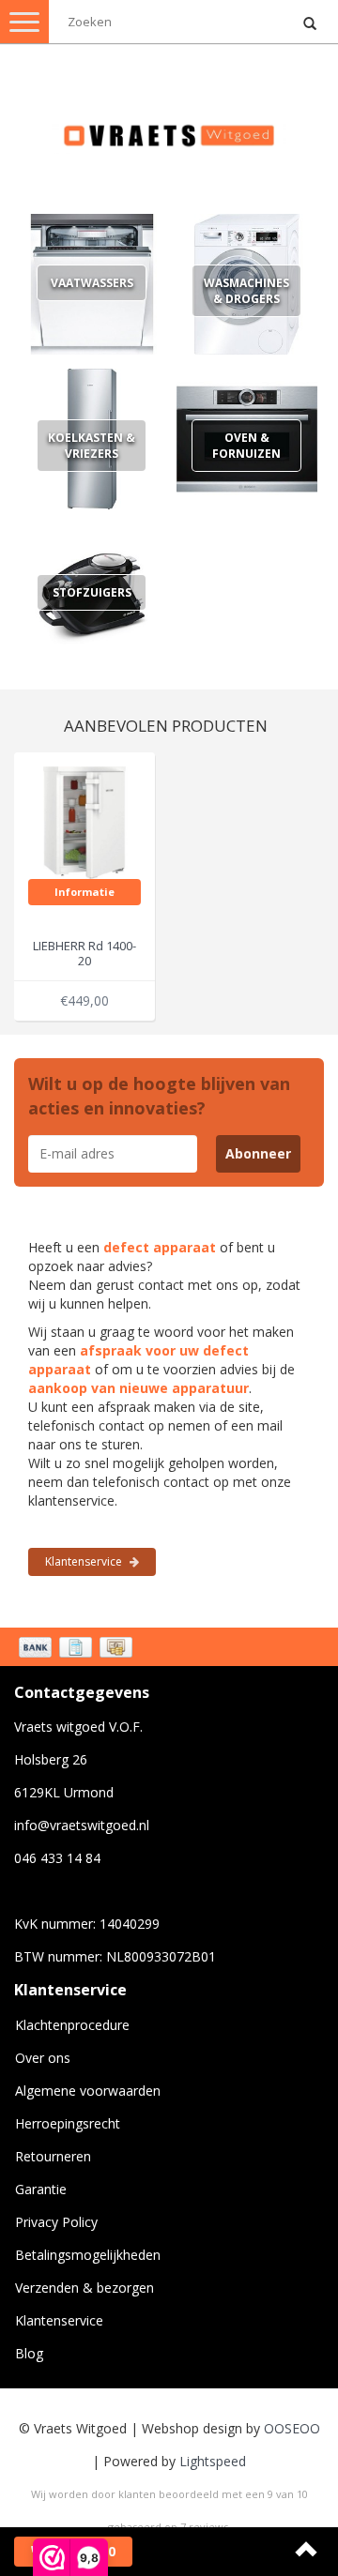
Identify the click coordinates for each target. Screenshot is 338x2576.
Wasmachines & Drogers (246, 291)
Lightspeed (213, 2461)
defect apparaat (160, 1247)
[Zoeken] (310, 24)
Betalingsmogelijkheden (88, 2255)
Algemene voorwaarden (88, 2091)
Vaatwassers (92, 283)
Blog (29, 2353)
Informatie (84, 892)
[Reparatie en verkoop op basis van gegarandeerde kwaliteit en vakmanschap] (169, 127)
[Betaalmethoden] (77, 1649)
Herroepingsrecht (68, 2123)
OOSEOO (292, 2428)
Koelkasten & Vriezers (92, 446)
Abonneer (258, 1153)
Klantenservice (85, 1561)
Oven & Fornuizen (246, 446)
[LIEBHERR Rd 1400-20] (84, 820)
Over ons (43, 2058)
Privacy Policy (56, 2222)
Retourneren (53, 2156)
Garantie (41, 2189)
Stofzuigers (92, 592)
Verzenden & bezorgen (84, 2288)
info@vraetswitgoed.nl (82, 1825)
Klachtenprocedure (72, 2025)
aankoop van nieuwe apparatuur (138, 1388)
